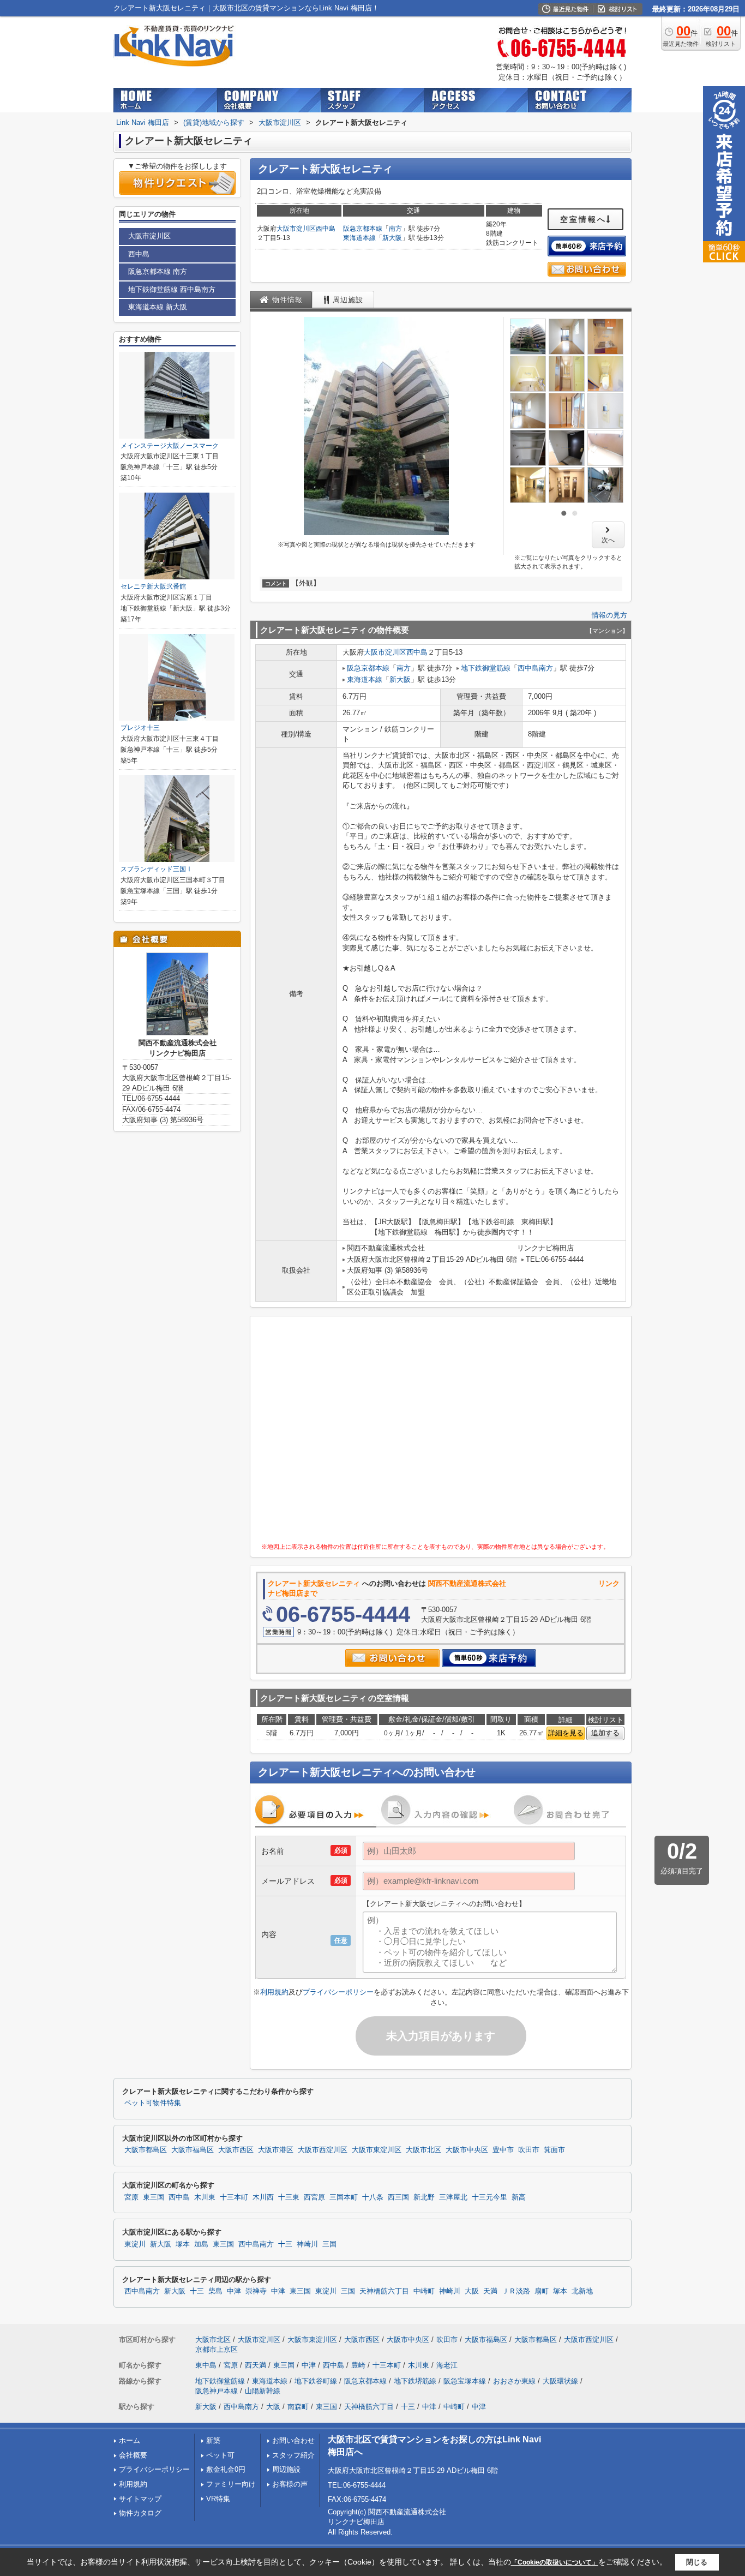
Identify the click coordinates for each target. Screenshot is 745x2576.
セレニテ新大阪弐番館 (153, 586)
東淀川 (135, 2244)
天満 (490, 2291)
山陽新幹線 (263, 2391)
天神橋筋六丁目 (384, 2291)
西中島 (326, 229)
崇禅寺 (256, 2291)
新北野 (424, 2197)
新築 (213, 2440)
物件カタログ (140, 2513)
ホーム (130, 2440)
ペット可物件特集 (153, 2103)
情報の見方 (609, 615)
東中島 (206, 2365)
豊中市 (503, 2150)
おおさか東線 (514, 2381)
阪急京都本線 (363, 229)
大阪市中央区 (467, 2150)
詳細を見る (566, 1733)
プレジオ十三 (140, 728)
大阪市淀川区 (296, 229)
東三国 (154, 2197)
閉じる (697, 2562)
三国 (329, 2244)
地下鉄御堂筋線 (486, 668)
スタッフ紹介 (293, 2455)
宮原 (131, 2197)
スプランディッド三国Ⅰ (157, 869)
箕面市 (554, 2150)
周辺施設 (286, 2469)
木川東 (205, 2197)
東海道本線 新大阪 (158, 307)
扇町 (542, 2291)
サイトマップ (140, 2499)
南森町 (298, 2407)
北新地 (582, 2291)
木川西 (263, 2197)
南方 (395, 229)
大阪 (472, 2291)
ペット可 (220, 2455)
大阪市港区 (276, 2150)
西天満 (256, 2365)
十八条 (373, 2197)
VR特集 (218, 2499)
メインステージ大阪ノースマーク (170, 446)
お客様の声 (290, 2484)
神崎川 (307, 2244)
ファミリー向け (231, 2484)
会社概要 (133, 2455)
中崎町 (424, 2291)
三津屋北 (453, 2197)
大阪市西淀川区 (323, 2150)
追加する (605, 1733)
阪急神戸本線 (217, 2391)
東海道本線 (359, 238)
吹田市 (529, 2150)
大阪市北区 (423, 2150)
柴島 (215, 2291)
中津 (234, 2291)
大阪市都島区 (146, 2150)
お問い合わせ (293, 2440)
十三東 (289, 2197)
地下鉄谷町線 (316, 2381)
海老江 (447, 2365)
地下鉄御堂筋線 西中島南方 (172, 289)
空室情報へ (583, 219)
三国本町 (344, 2197)
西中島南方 (535, 668)
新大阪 (392, 238)
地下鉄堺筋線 (415, 2381)
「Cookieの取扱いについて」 (555, 2562)
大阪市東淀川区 (377, 2150)
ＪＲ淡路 (516, 2291)
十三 (285, 2244)
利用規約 (274, 1992)
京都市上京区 (217, 2349)
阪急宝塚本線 (465, 2381)
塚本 (183, 2244)
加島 (201, 2244)
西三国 (398, 2197)
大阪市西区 (236, 2150)
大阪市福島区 (193, 2150)
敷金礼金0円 (226, 2469)
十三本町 (234, 2197)
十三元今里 (489, 2197)
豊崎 (358, 2365)
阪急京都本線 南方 (158, 271)
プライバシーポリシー (338, 1992)
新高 (519, 2197)
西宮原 (314, 2197)
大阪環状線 (560, 2381)
